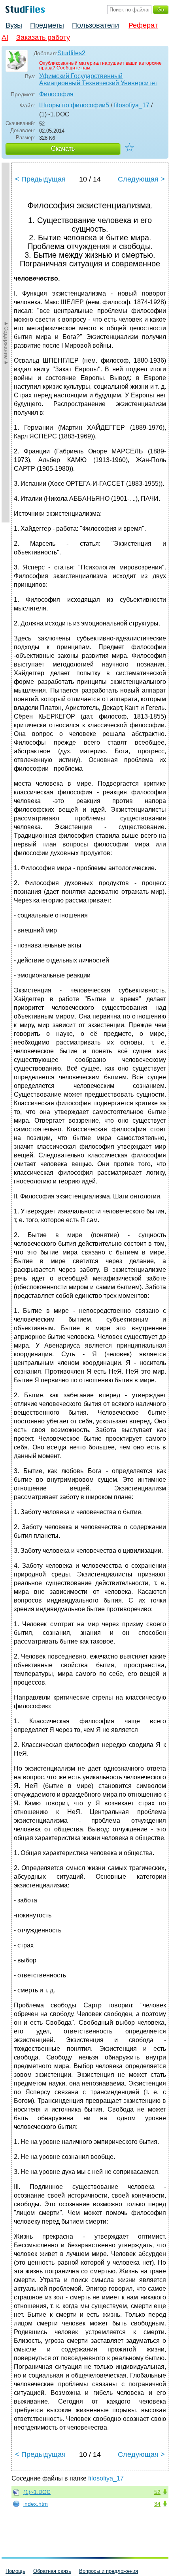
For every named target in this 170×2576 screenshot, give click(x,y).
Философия (56, 94)
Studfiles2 (71, 53)
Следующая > (141, 179)
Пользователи (95, 25)
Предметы (47, 25)
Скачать (63, 149)
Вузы (14, 25)
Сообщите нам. (74, 68)
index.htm (36, 2504)
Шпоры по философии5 (74, 105)
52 (157, 2492)
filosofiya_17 (132, 105)
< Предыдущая (40, 179)
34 (157, 2504)
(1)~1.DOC (37, 2492)
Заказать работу (43, 37)
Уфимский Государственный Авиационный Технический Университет (98, 80)
